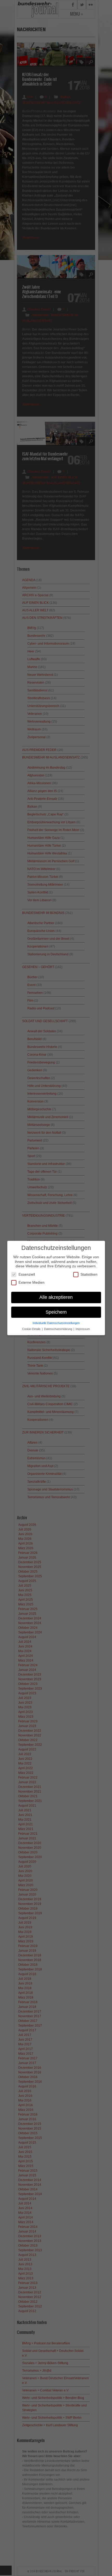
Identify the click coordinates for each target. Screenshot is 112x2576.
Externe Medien (32, 1282)
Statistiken (89, 1274)
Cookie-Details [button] (32, 1329)
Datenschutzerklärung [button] (58, 1329)
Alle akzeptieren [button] (56, 1297)
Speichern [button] (56, 1312)
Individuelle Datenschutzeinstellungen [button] (56, 1323)
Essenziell (27, 1274)
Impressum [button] (83, 1329)
